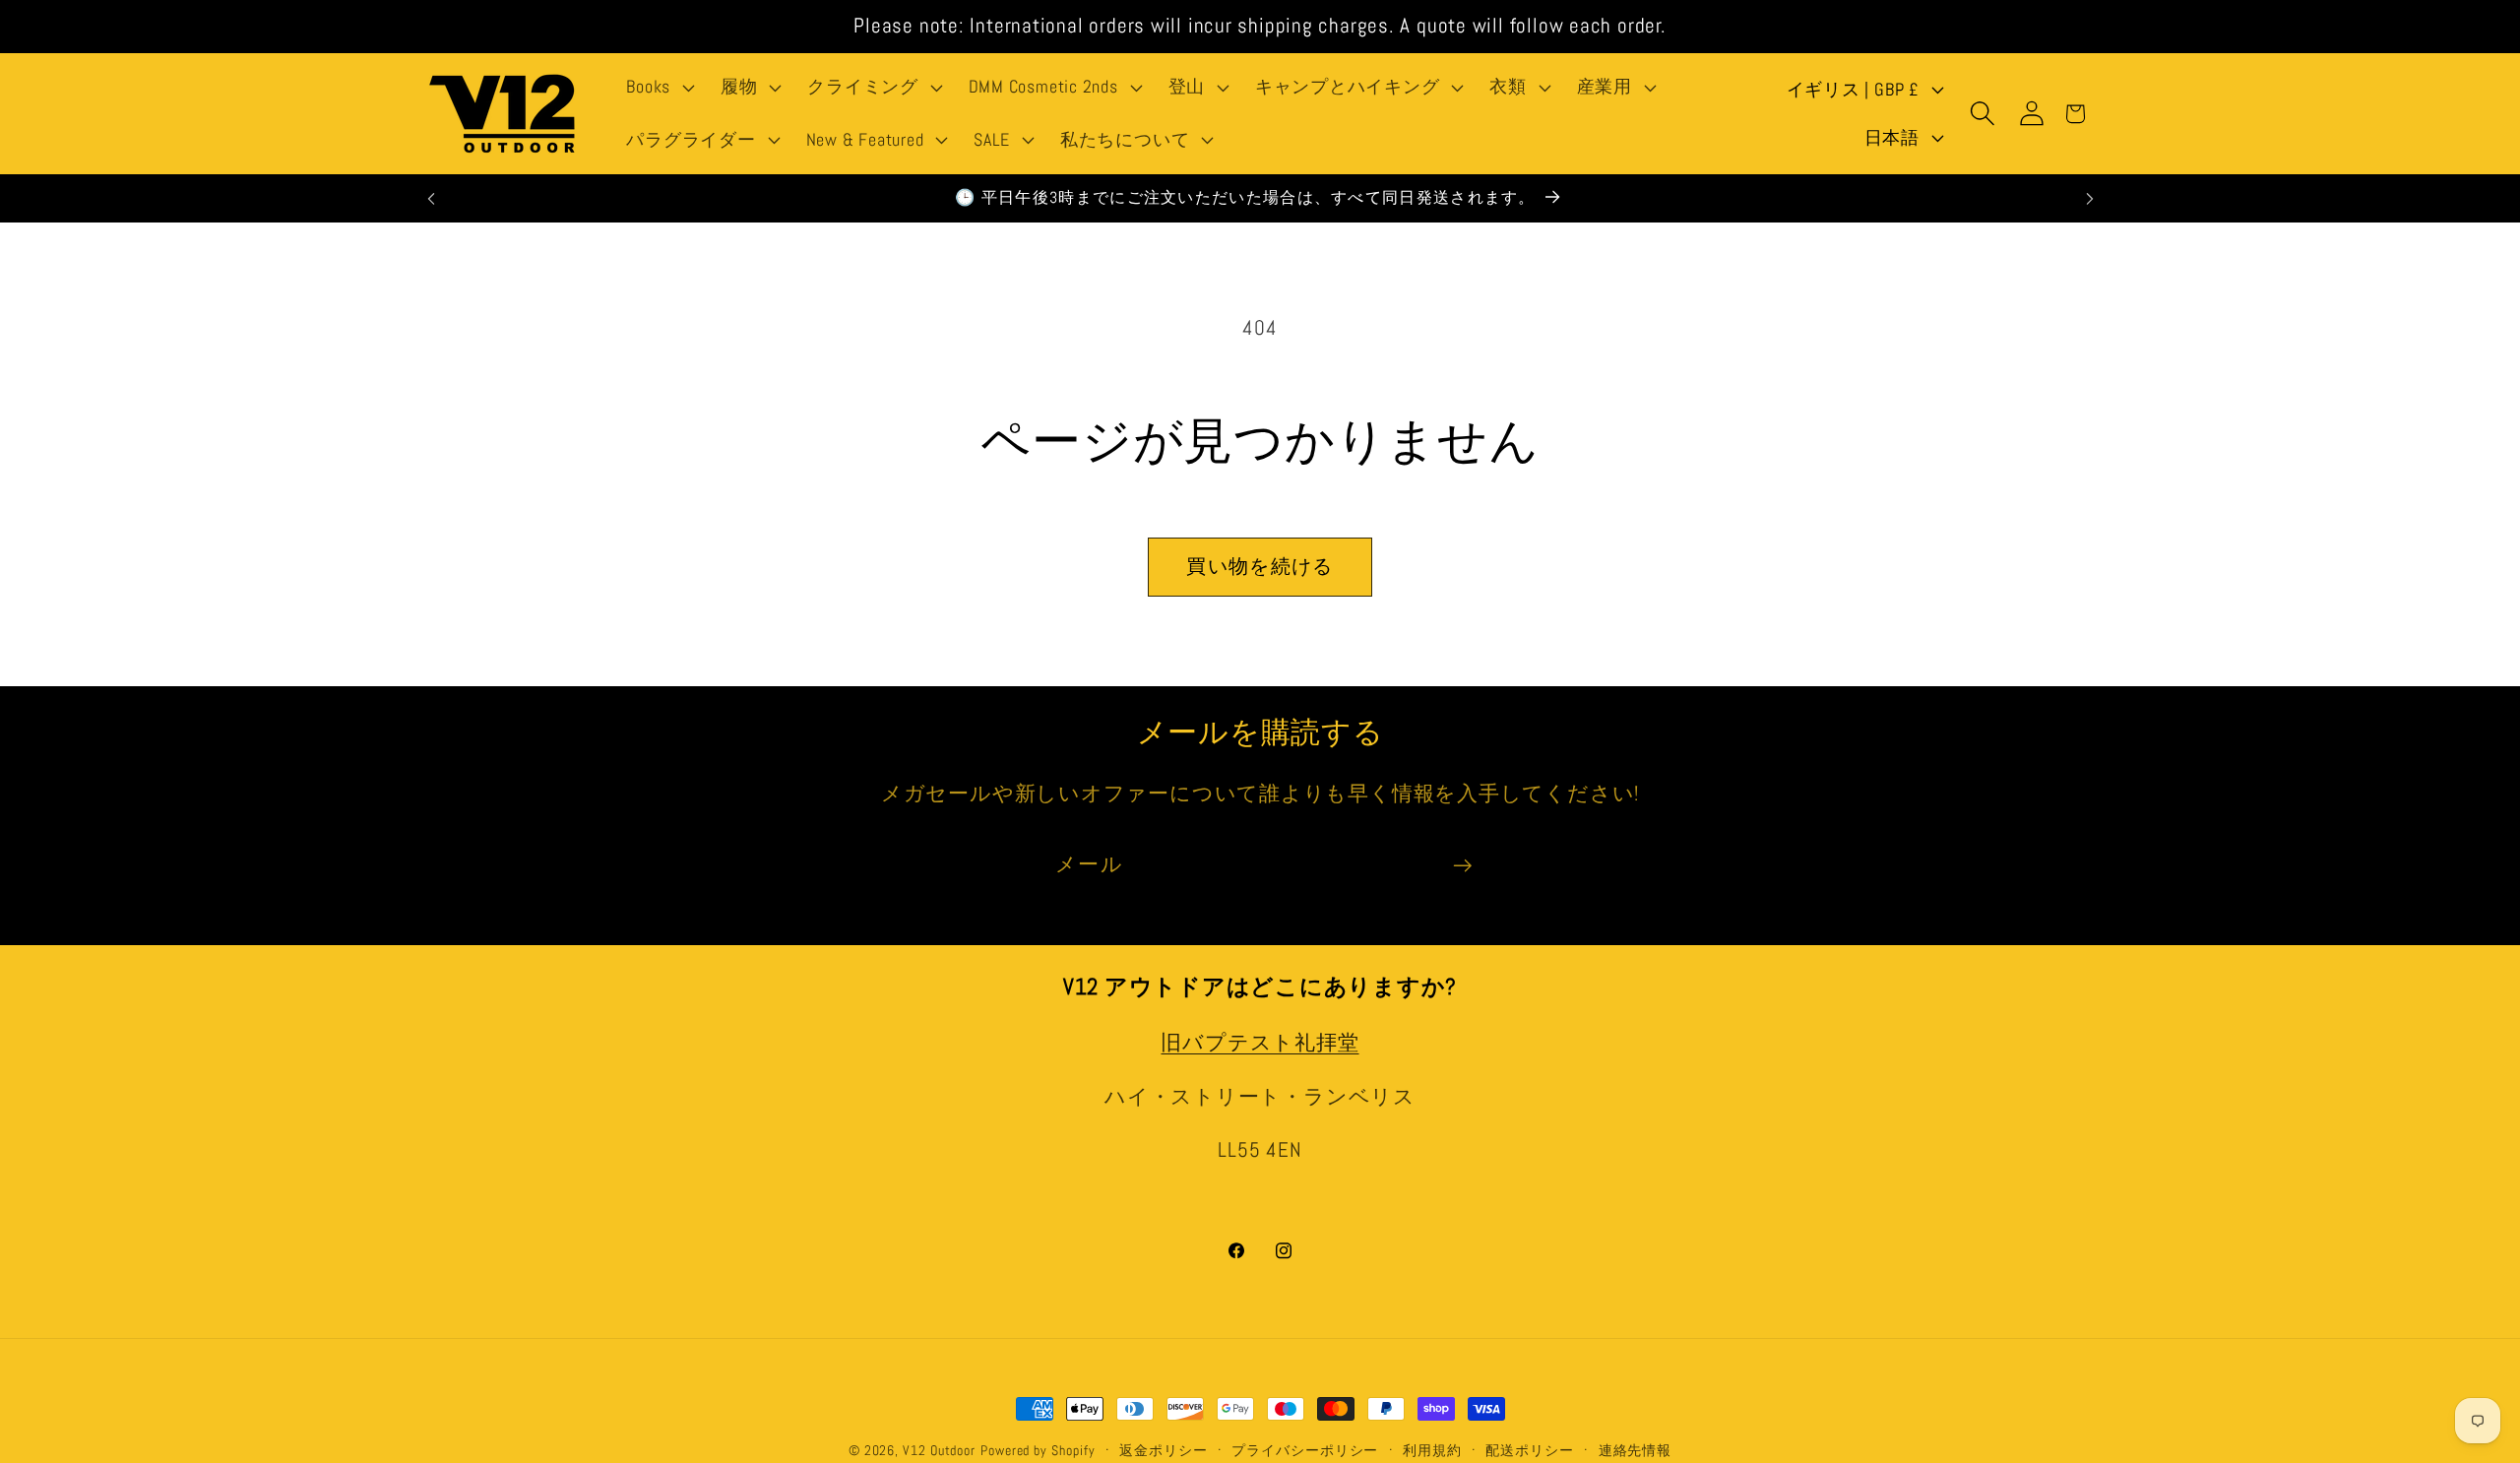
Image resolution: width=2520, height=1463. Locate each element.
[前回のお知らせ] (431, 198)
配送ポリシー (1529, 1450)
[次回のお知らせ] (2090, 198)
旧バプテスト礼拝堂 (1260, 1044)
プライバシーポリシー (1305, 1450)
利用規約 (1432, 1450)
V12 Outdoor (939, 1450)
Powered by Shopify (1038, 1450)
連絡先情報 (1636, 1450)
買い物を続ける (1260, 567)
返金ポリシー (1163, 1450)
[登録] (1462, 866)
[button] (659, 88)
